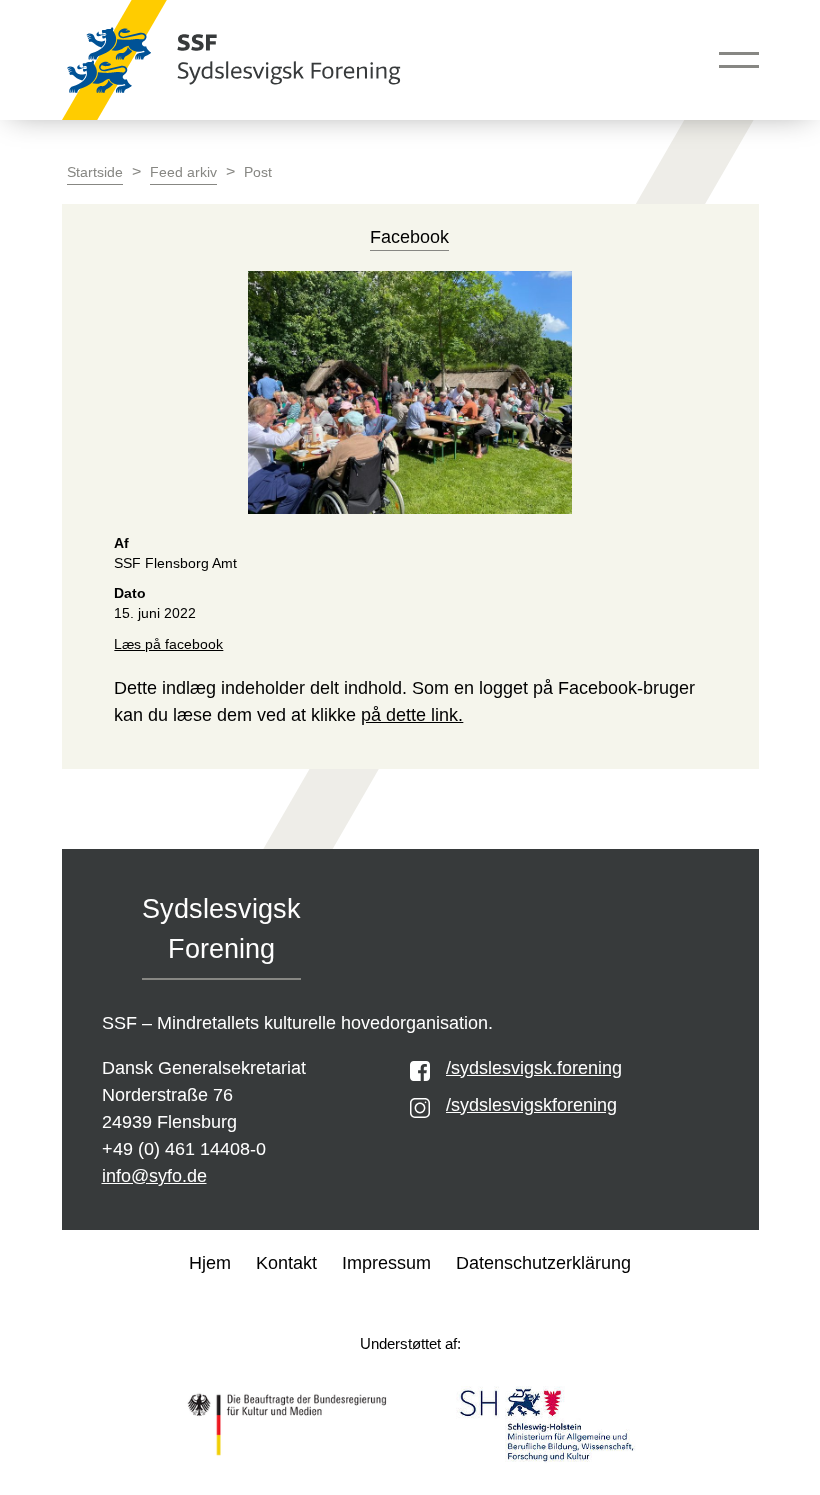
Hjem (210, 1263)
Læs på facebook (168, 644)
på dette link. (412, 715)
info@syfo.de (154, 1176)
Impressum (386, 1263)
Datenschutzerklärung (543, 1263)
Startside (95, 172)
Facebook (409, 237)
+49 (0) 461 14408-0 (184, 1149)
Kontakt (286, 1263)
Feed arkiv (183, 172)
